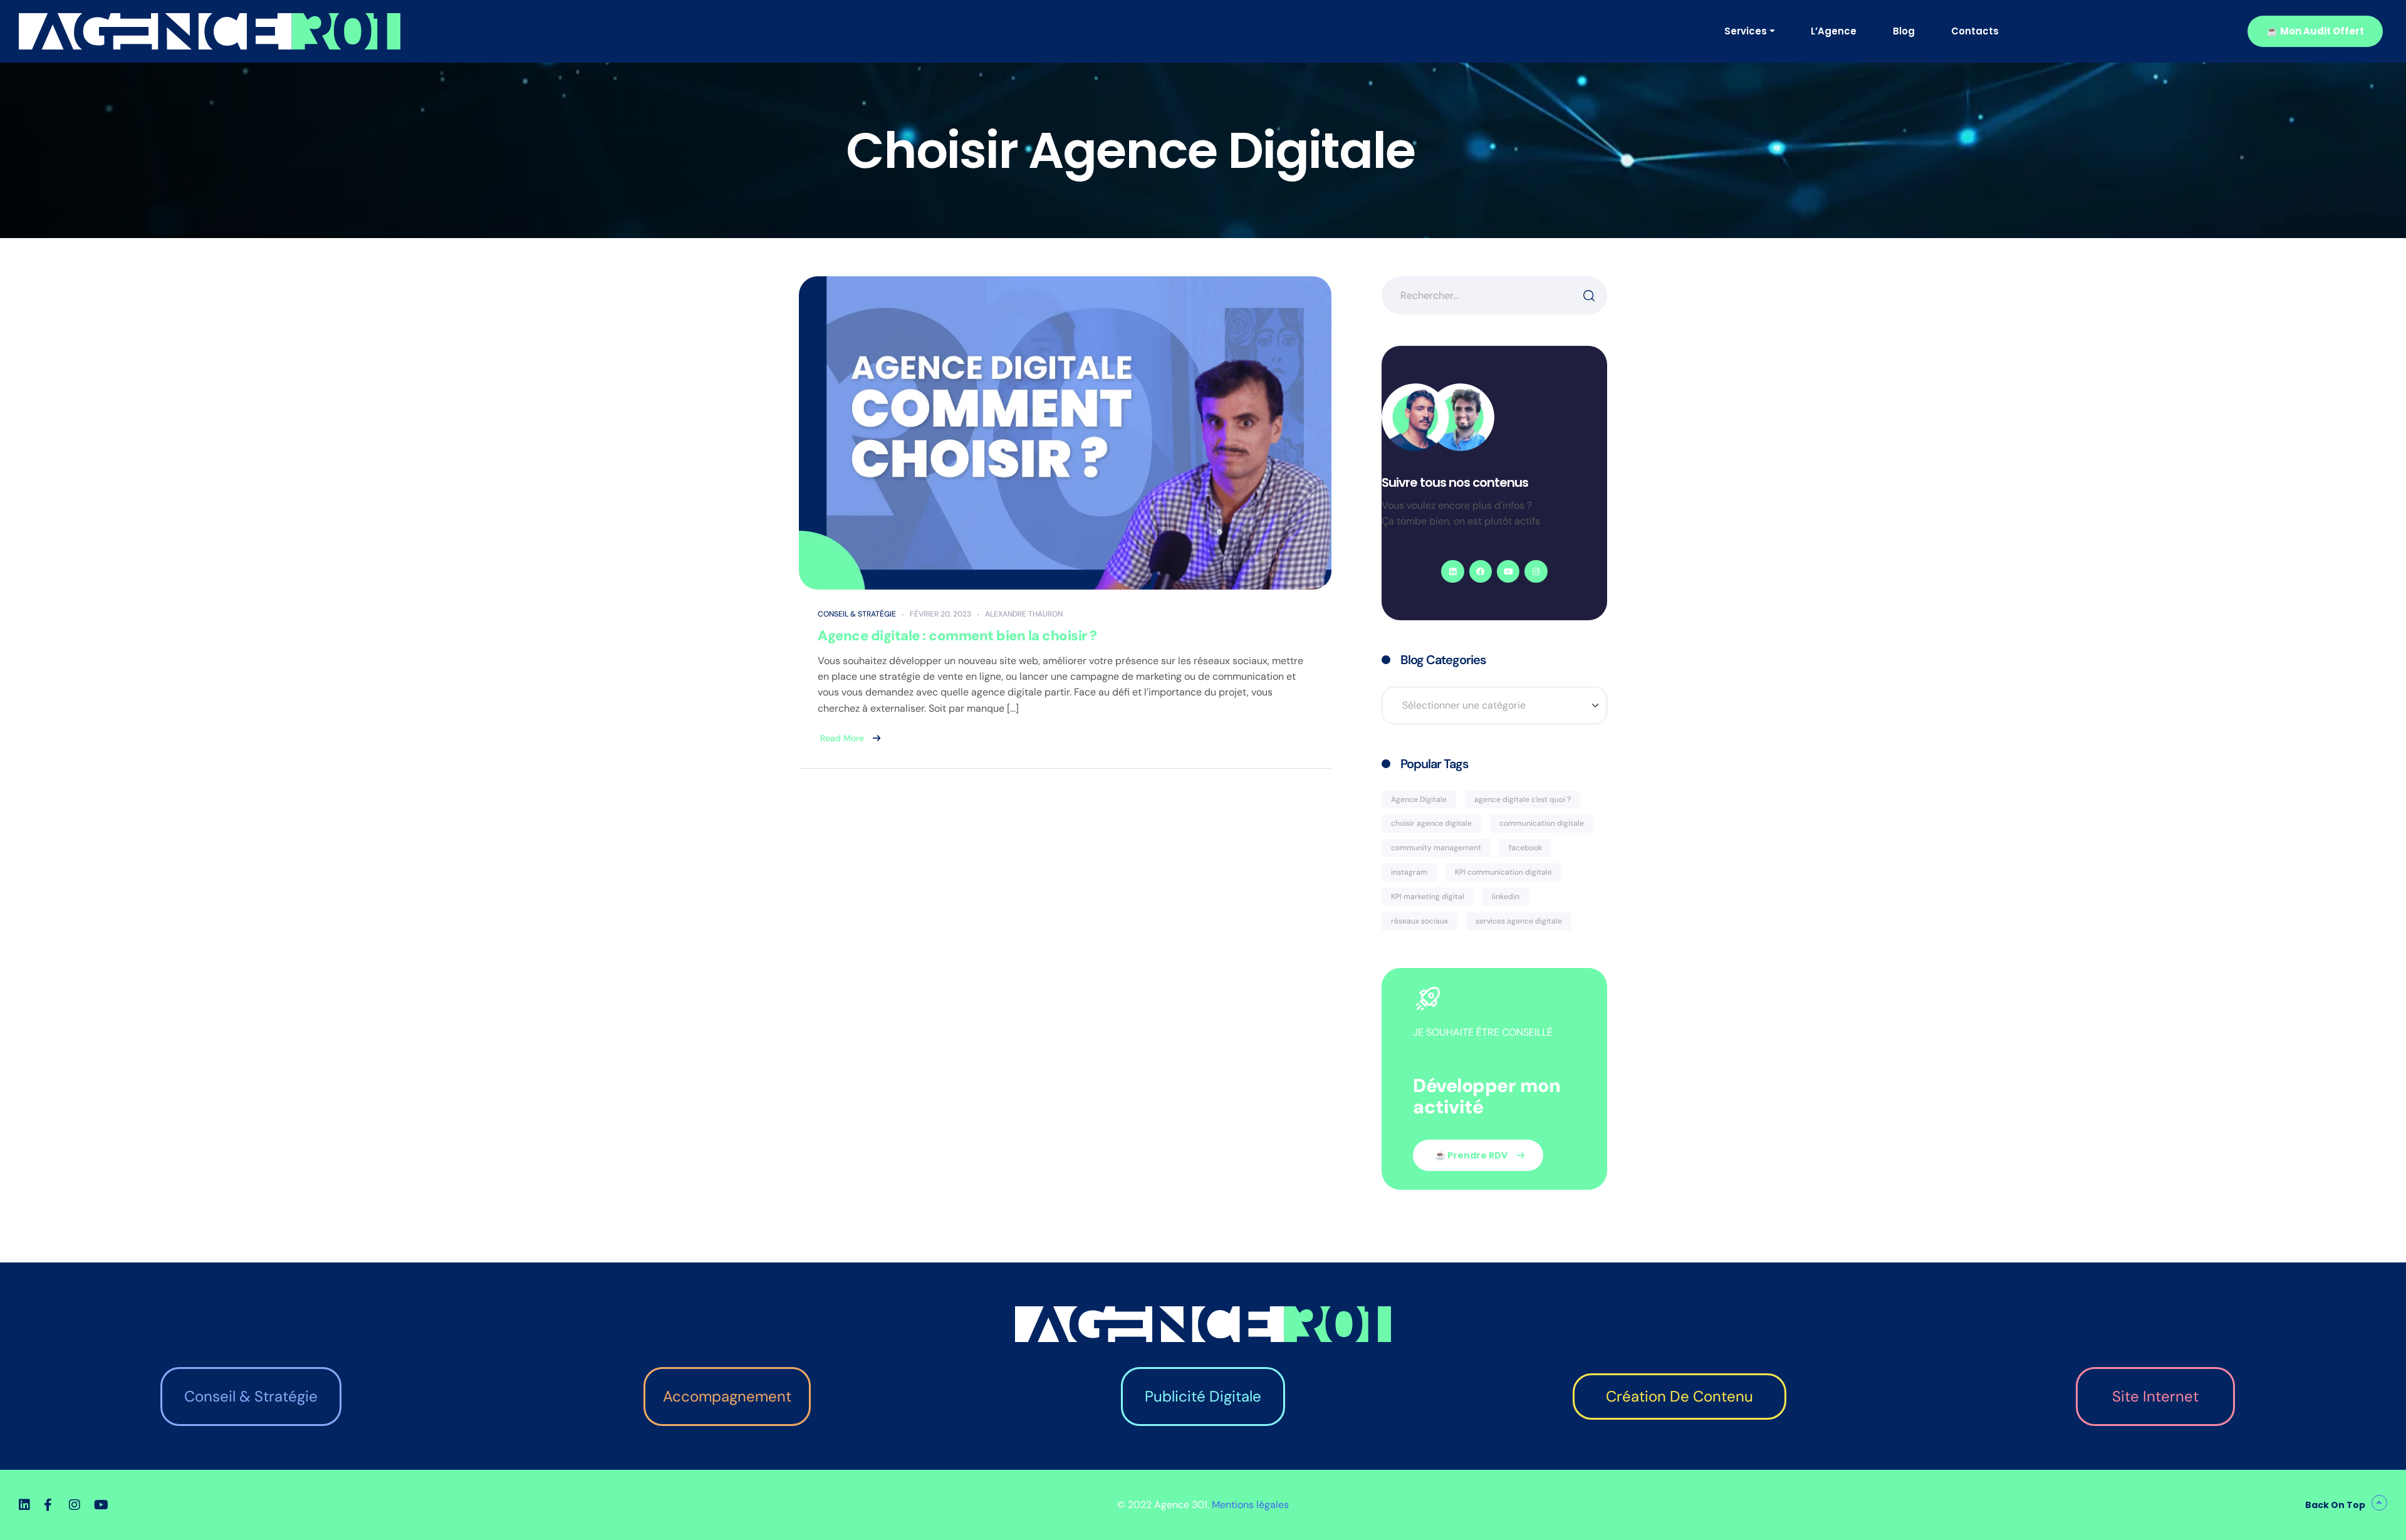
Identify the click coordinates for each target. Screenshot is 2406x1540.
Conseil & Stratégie (857, 614)
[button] (2315, 31)
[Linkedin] (1452, 571)
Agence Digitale (1419, 799)
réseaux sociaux (1419, 921)
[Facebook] (1481, 571)
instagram (1409, 872)
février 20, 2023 (940, 614)
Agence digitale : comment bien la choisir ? (957, 636)
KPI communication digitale (1503, 872)
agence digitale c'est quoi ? (1523, 799)
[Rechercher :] (1494, 295)
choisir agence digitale (1431, 823)
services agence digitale (1519, 921)
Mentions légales (1250, 1505)
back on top (2335, 1505)
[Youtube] (1508, 571)
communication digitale (1542, 823)
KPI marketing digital (1428, 897)
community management (1436, 848)
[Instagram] (1536, 571)
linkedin (1506, 897)
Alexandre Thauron (1024, 614)
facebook (1525, 848)
